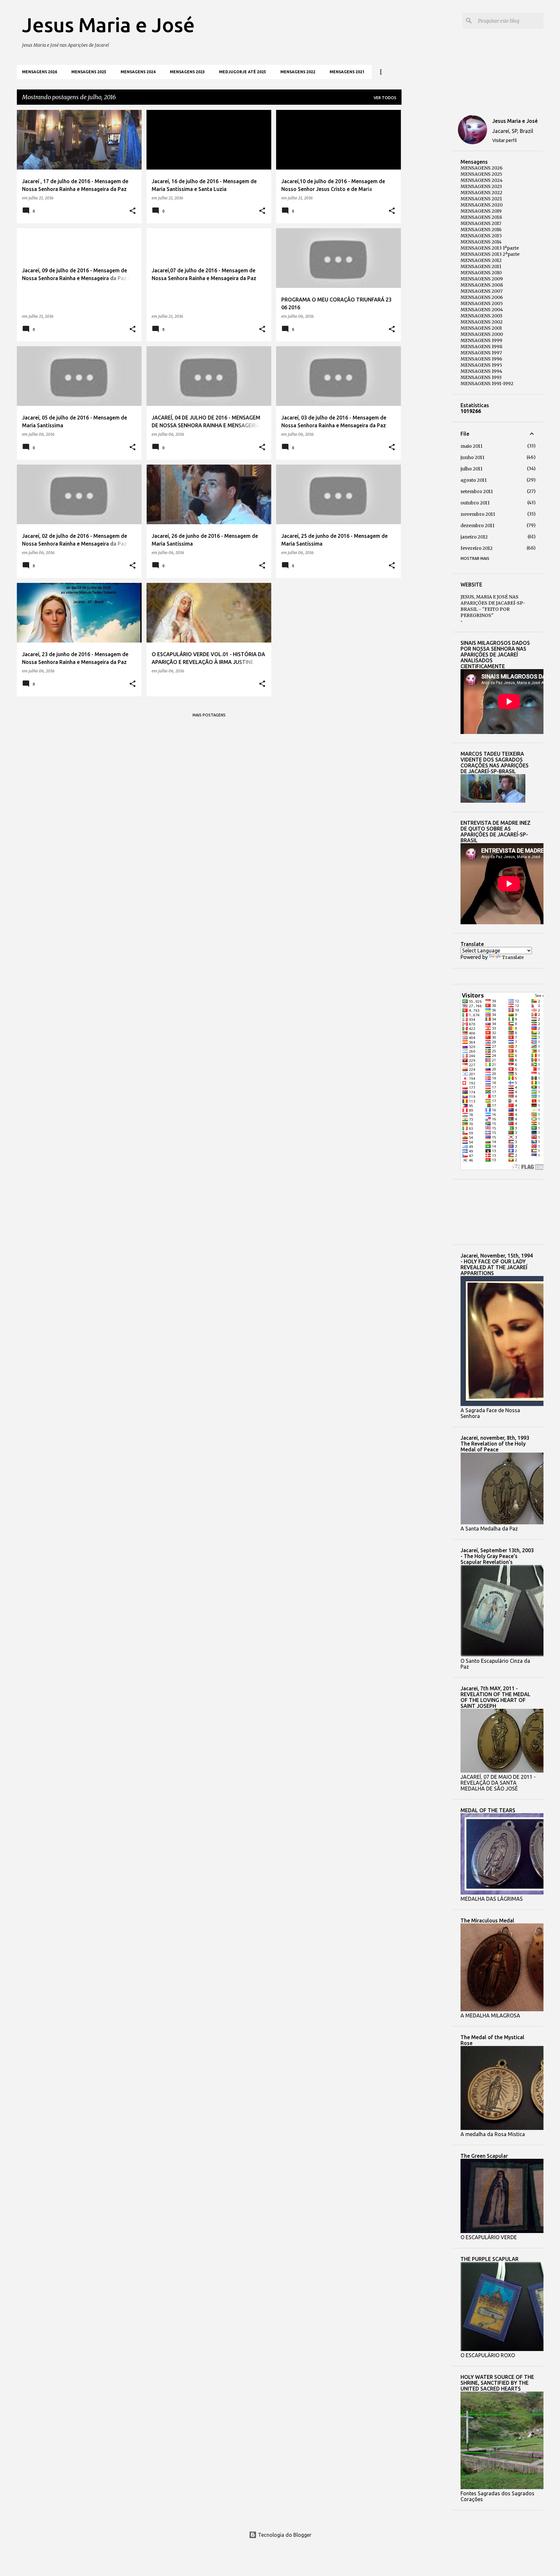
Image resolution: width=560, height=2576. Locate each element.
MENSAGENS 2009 (482, 279)
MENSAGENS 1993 (481, 377)
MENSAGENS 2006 (482, 297)
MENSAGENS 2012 (481, 260)
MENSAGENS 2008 (482, 285)
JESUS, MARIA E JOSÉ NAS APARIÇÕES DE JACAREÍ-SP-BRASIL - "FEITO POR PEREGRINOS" (493, 606)
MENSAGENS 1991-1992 (487, 384)
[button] (133, 211)
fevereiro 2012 (477, 548)
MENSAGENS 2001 (481, 328)
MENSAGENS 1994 (481, 371)
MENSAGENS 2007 (482, 291)
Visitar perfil (505, 140)
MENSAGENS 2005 (482, 303)
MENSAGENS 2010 (481, 273)
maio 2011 (472, 446)
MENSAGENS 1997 (481, 353)
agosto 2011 (474, 480)
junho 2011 (472, 457)
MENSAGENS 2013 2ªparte (490, 254)
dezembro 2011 (478, 526)
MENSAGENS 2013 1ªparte (490, 248)
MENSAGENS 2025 (89, 72)
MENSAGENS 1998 (481, 347)
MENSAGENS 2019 (481, 211)
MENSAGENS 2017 (481, 223)
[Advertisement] (427, 207)
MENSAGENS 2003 (481, 316)
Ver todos (385, 98)
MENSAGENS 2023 (187, 72)
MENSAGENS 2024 (138, 72)
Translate (513, 957)
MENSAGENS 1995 (481, 365)
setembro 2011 (477, 491)
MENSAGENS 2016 (481, 230)
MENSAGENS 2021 (347, 72)
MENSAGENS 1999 (481, 340)
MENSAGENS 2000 (482, 334)
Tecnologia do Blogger (284, 2535)
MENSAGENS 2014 (481, 242)
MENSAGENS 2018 (481, 217)
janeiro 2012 (474, 537)
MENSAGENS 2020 (482, 205)
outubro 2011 (475, 503)
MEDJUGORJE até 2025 (243, 72)
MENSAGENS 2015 (481, 236)
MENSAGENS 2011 (481, 266)
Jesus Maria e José (108, 25)
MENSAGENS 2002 (482, 322)
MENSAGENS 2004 (482, 310)
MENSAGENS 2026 (40, 72)
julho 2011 (472, 469)
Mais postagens (209, 715)
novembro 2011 (478, 514)
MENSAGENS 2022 (298, 72)
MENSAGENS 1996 (481, 359)
